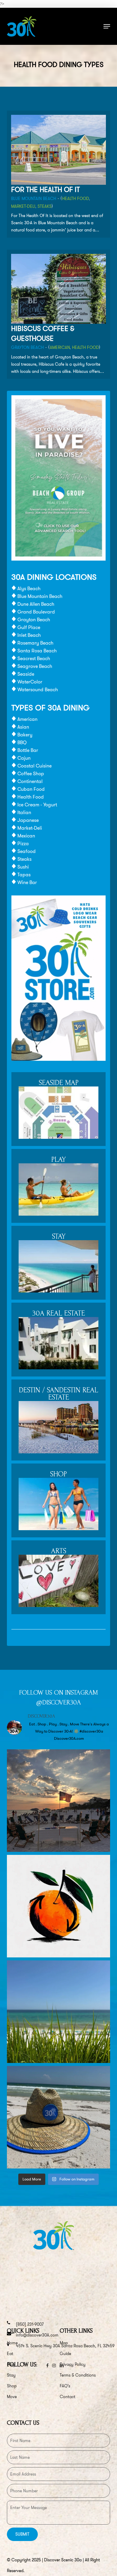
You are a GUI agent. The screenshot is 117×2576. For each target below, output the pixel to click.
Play (58, 1160)
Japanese (28, 820)
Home (12, 2343)
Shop (58, 1474)
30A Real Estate (59, 1314)
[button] (107, 26)
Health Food (76, 199)
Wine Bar (27, 882)
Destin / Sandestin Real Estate (58, 1394)
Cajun (24, 758)
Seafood (27, 851)
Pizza (23, 844)
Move (12, 2397)
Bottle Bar (28, 750)
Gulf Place (29, 627)
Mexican (26, 836)
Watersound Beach (38, 690)
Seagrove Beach (35, 666)
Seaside (26, 674)
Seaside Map (59, 1083)
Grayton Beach (27, 347)
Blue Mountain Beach (34, 199)
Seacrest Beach (34, 659)
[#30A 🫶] (58, 2012)
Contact (67, 2397)
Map (64, 2343)
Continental (30, 781)
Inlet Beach (29, 635)
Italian (24, 812)
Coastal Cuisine (34, 766)
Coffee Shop (31, 774)
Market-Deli (23, 206)
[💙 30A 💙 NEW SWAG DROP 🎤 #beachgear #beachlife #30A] (58, 2117)
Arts (59, 1551)
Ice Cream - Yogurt (37, 805)
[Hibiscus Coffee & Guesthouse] (58, 322)
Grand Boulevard (36, 612)
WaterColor (30, 682)
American (60, 347)
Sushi (23, 867)
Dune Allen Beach (36, 604)
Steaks (45, 206)
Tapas (24, 875)
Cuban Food (31, 789)
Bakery (25, 735)
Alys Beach (29, 589)
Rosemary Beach (35, 643)
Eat (10, 2354)
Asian (23, 727)
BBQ (22, 743)
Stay (59, 1237)
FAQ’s (65, 2386)
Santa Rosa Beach (37, 651)
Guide (65, 2354)
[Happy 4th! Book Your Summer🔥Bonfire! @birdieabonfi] (58, 1801)
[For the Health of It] (58, 183)
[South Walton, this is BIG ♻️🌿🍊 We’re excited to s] (58, 1906)
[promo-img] (58, 559)
